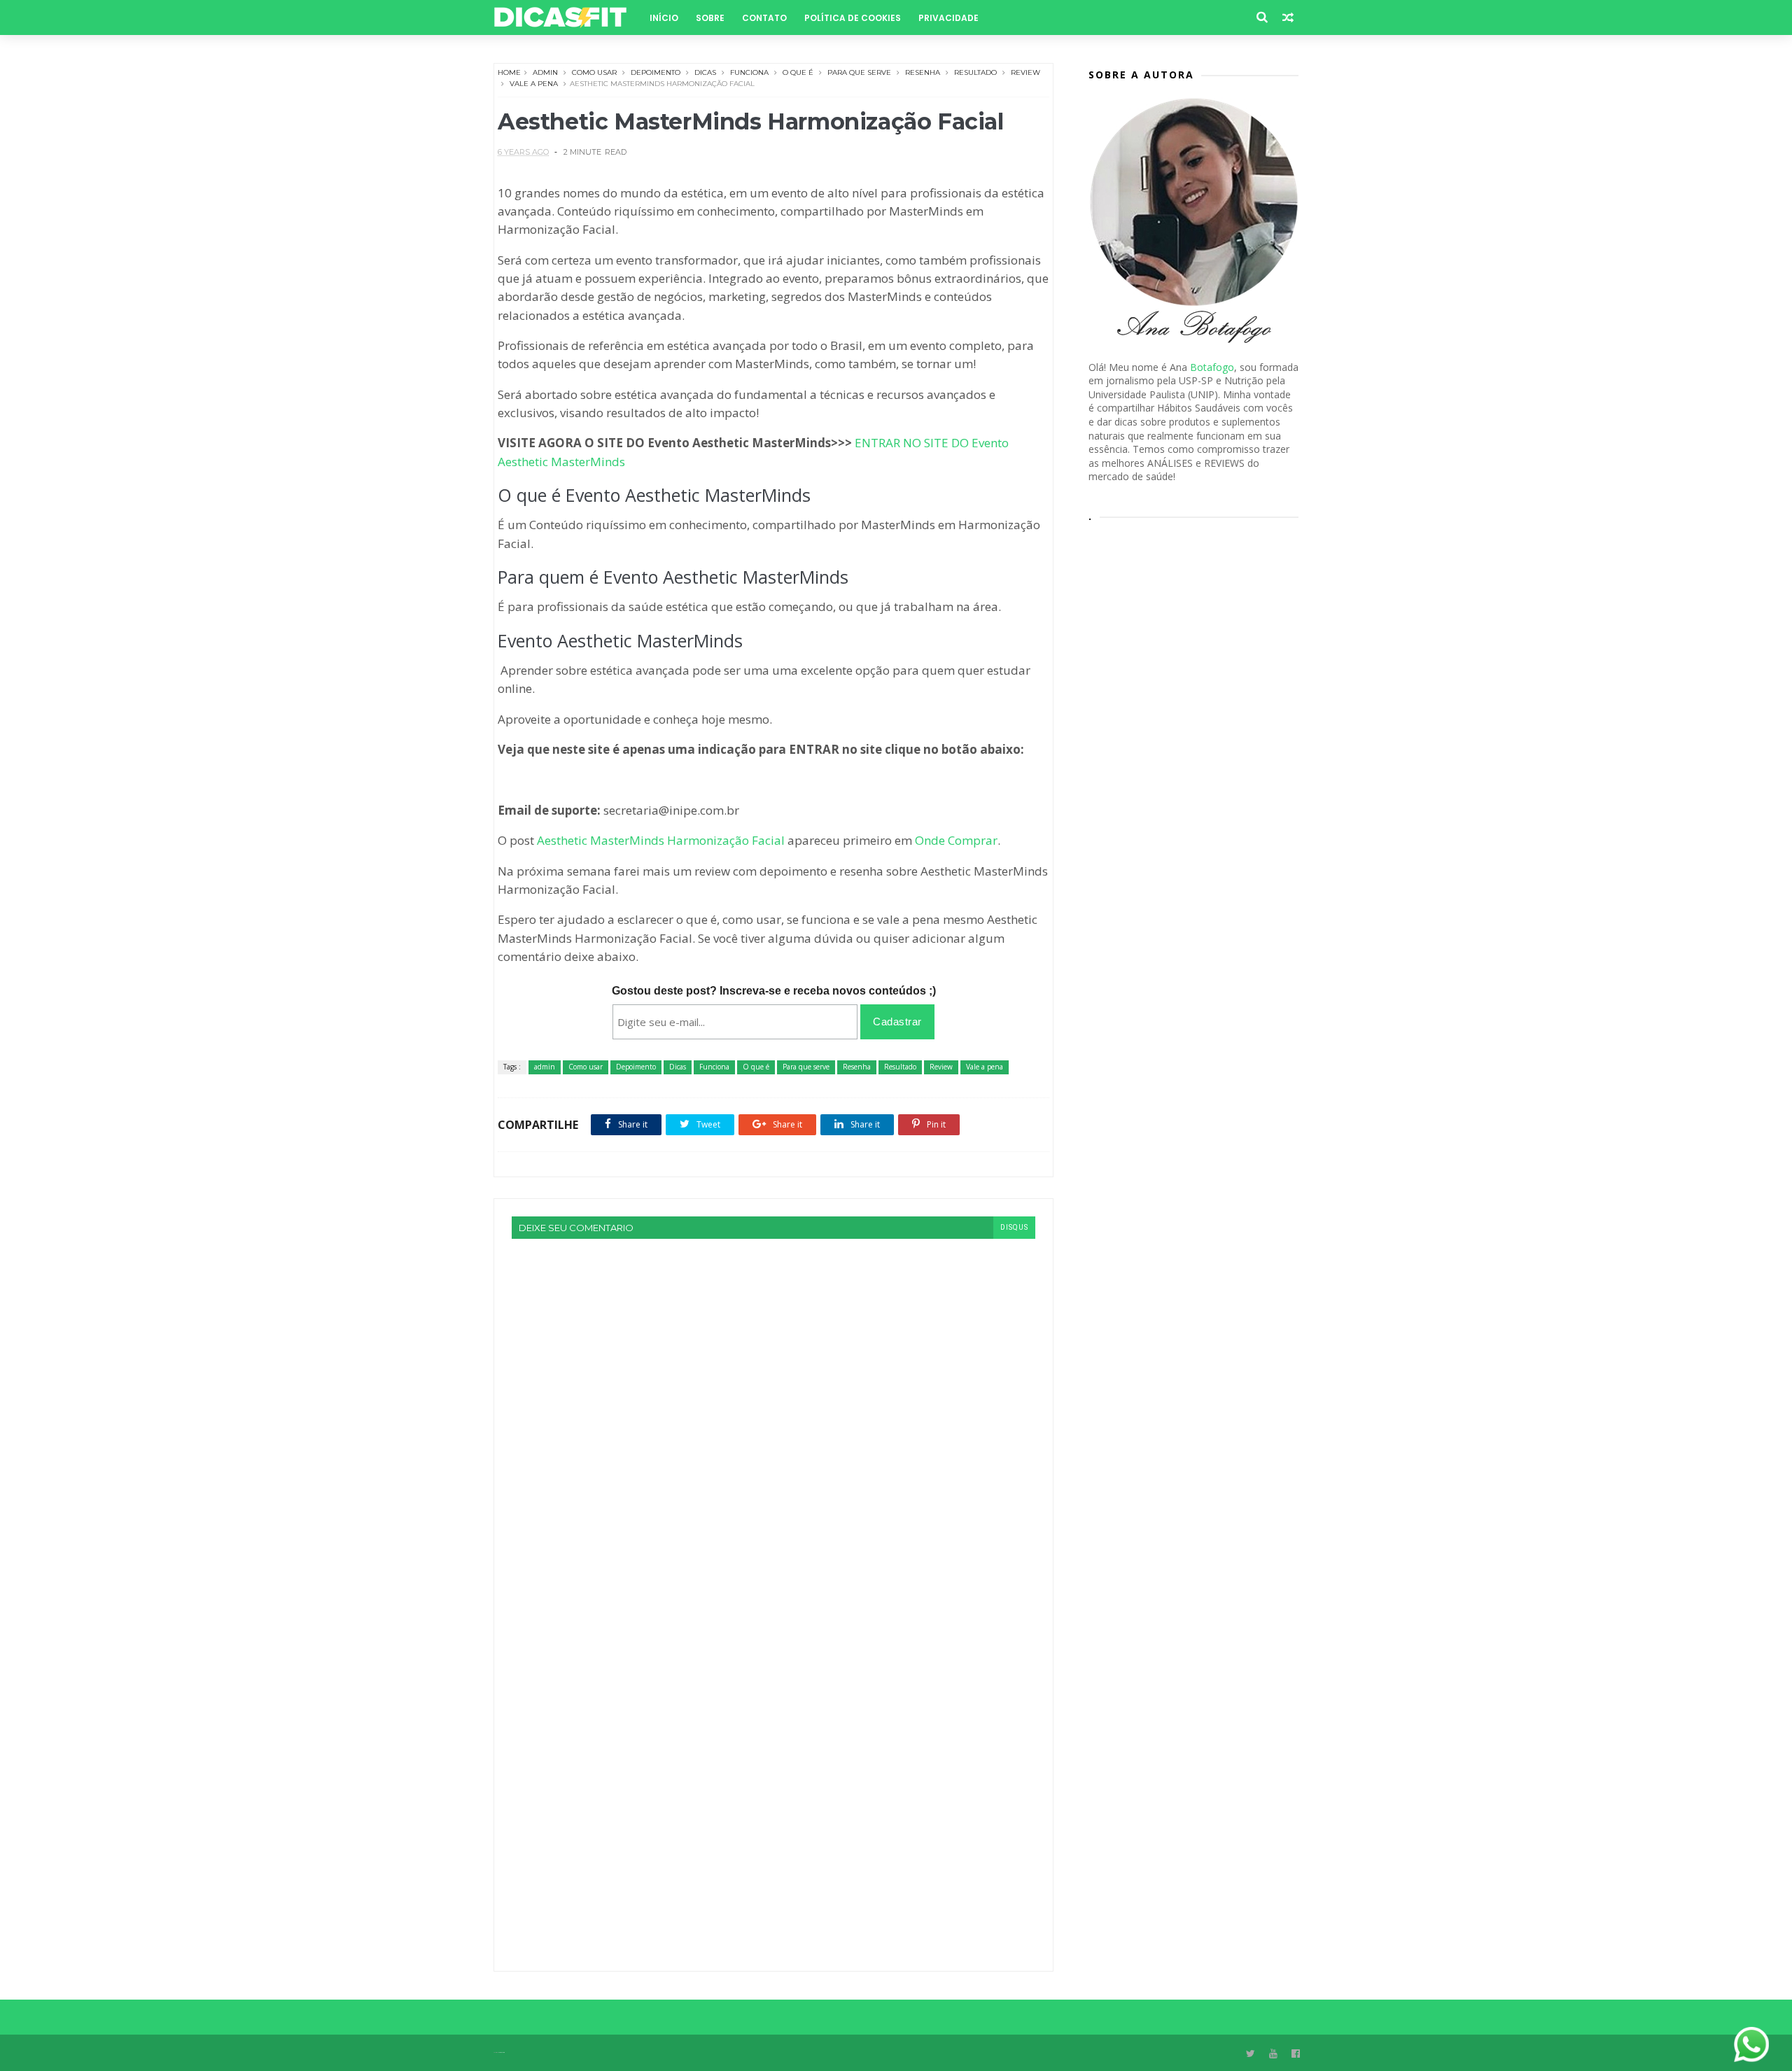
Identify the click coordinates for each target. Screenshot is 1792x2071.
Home (509, 72)
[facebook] (1296, 2054)
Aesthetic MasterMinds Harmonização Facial (661, 840)
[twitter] (1251, 2054)
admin (545, 72)
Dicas (705, 72)
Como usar (594, 72)
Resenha (923, 72)
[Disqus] (773, 1414)
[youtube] (1273, 2054)
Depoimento (656, 72)
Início (664, 18)
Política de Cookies (853, 18)
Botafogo (1212, 367)
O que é (798, 72)
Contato (764, 18)
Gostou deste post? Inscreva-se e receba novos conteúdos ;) (774, 991)
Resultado (975, 72)
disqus (1014, 1227)
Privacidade (948, 18)
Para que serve (859, 72)
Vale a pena (534, 84)
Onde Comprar (956, 840)
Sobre (710, 18)
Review (1025, 72)
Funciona (749, 72)
